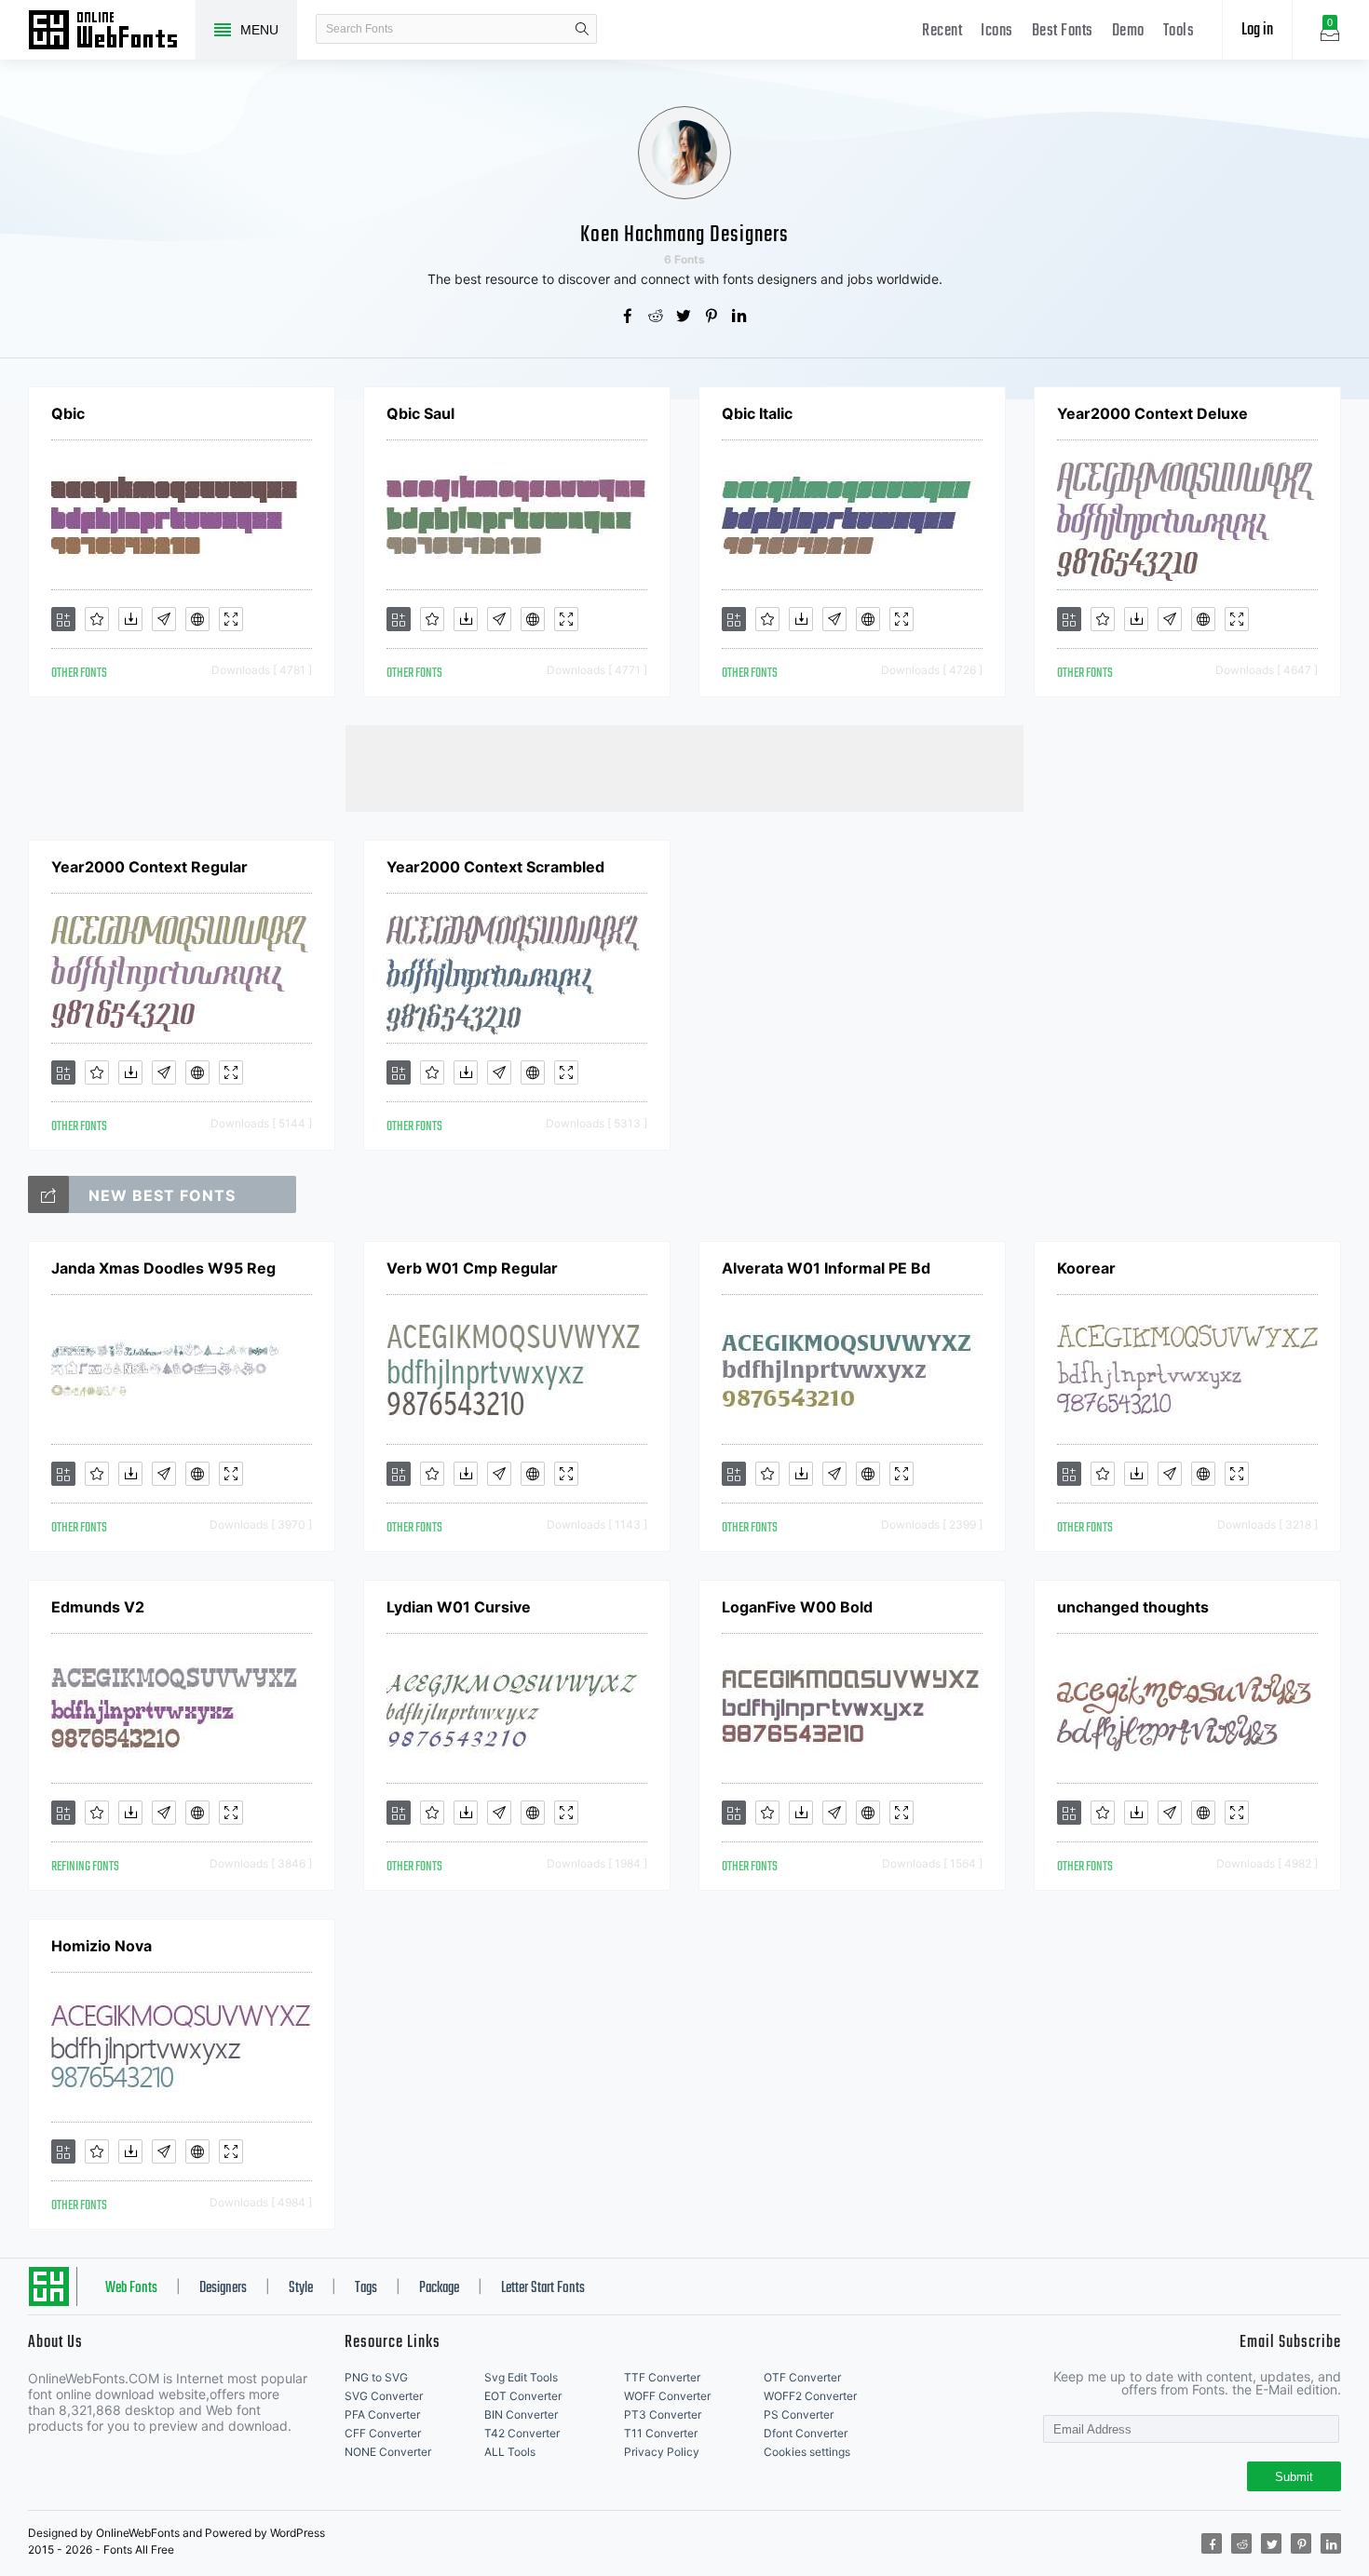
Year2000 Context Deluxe (1152, 413)
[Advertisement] (684, 767)
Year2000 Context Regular (149, 867)
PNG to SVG (376, 2377)
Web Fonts (131, 2288)
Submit (1294, 2477)
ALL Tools (510, 2452)
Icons (997, 31)
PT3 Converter (663, 2414)
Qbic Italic (757, 413)
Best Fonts (1063, 31)
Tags (366, 2288)
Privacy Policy (662, 2452)
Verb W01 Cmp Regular (472, 1268)
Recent (942, 31)
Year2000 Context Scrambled (495, 867)
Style (301, 2288)
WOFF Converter (667, 2396)
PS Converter (799, 2414)
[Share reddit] (657, 317)
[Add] (63, 619)
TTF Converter (662, 2377)
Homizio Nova (102, 1946)
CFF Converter (383, 2433)
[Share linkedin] (740, 317)
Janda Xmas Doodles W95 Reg (163, 1268)
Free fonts (112, 32)
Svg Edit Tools (521, 2377)
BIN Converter (521, 2414)
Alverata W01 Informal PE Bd (826, 1268)
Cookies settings (807, 2452)
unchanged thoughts (1133, 1607)
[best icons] (48, 1194)
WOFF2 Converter (810, 2396)
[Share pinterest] (712, 317)
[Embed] (197, 619)
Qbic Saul (420, 413)
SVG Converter (384, 2396)
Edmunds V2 (98, 1607)
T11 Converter (661, 2433)
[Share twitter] (684, 317)
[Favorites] (97, 619)
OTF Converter (802, 2377)
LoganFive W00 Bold (797, 1607)
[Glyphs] (164, 619)
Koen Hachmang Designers (684, 235)
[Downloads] (130, 619)
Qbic (68, 413)
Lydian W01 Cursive (459, 1607)
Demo (1128, 31)
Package (439, 2288)
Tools (1179, 31)
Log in (1257, 30)
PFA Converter (382, 2414)
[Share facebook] (629, 317)
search (582, 29)
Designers (223, 2288)
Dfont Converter (806, 2433)
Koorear (1086, 1268)
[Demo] (231, 619)
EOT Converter (523, 2396)
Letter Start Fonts (543, 2288)
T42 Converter (522, 2433)
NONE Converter (388, 2452)
